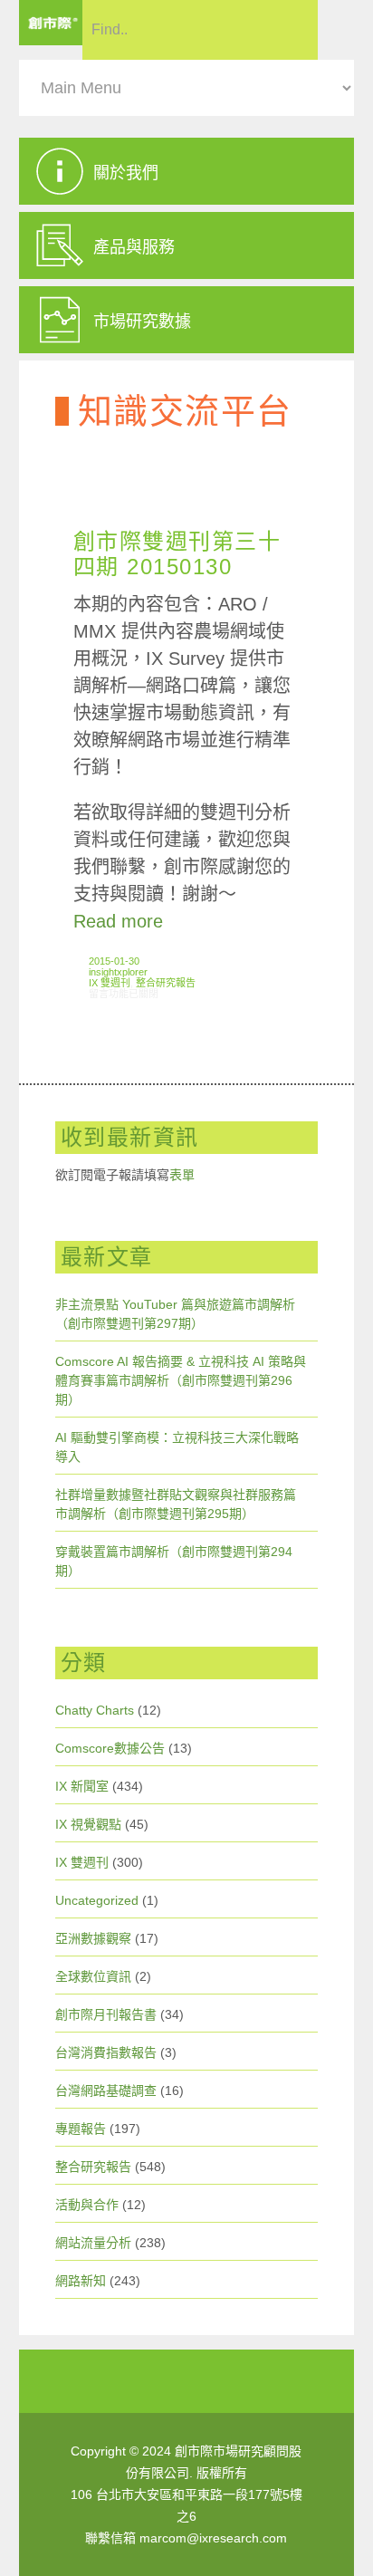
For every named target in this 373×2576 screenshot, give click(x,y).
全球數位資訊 (93, 1976)
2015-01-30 (114, 961)
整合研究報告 (166, 983)
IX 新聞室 (82, 1786)
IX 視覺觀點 (88, 1824)
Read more (118, 921)
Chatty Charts (95, 1710)
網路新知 (81, 2281)
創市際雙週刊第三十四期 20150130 (177, 554)
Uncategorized (97, 1900)
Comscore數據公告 (110, 1748)
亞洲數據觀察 (93, 1938)
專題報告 (81, 2129)
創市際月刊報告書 (106, 2014)
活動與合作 (87, 2205)
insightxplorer (118, 972)
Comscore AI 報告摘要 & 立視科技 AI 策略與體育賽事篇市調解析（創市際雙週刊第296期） (181, 1380)
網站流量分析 (93, 2243)
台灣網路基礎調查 (106, 2091)
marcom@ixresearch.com (213, 2538)
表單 (182, 1175)
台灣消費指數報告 (106, 2052)
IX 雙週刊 (110, 983)
